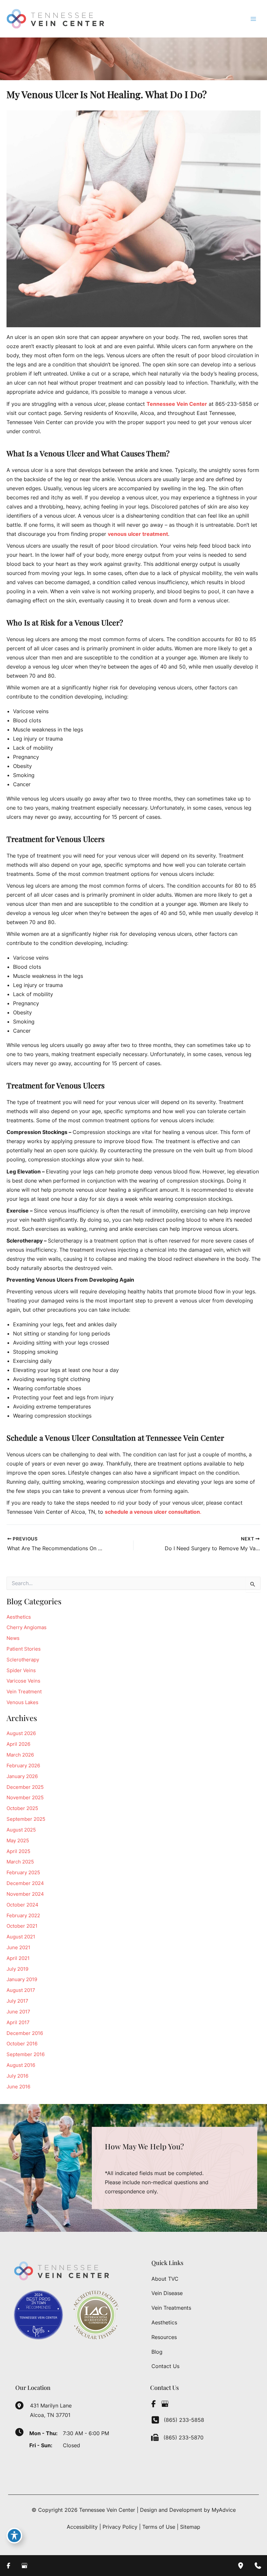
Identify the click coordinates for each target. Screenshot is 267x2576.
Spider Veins (21, 1671)
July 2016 (17, 2076)
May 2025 (18, 1841)
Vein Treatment (24, 1692)
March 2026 (20, 1755)
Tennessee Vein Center (177, 404)
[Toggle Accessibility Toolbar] (14, 2536)
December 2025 (25, 1787)
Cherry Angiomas (27, 1627)
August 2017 (21, 1990)
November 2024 (25, 1894)
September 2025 (26, 1819)
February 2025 (23, 1873)
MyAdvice (224, 2510)
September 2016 (26, 2054)
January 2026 (22, 1776)
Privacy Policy (120, 2527)
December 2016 (25, 2033)
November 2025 (25, 1798)
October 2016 (22, 2044)
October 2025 (22, 1808)
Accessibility (82, 2527)
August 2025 (21, 1830)
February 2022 (23, 1916)
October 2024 (22, 1905)
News (13, 1638)
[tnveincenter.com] (208, 404)
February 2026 (23, 1766)
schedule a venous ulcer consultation (152, 1512)
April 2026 (18, 1744)
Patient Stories (24, 1649)
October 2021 (22, 1926)
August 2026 (21, 1733)
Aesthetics (19, 1617)
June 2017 (18, 2012)
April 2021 (18, 1958)
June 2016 (18, 2087)
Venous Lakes (22, 1702)
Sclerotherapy (23, 1660)
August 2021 (21, 1937)
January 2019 (22, 1980)
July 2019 (17, 1969)
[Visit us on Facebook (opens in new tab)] (153, 2404)
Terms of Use (159, 2527)
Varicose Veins (23, 1681)
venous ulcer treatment (138, 534)
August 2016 (21, 2065)
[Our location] (241, 2566)
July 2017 (17, 2001)
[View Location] (23, 2405)
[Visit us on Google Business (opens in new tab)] (165, 2404)
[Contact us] (258, 2566)
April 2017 (18, 2023)
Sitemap (190, 2527)
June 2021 (18, 1948)
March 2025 (20, 1862)
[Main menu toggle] (253, 19)
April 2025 (18, 1851)
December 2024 (25, 1883)
